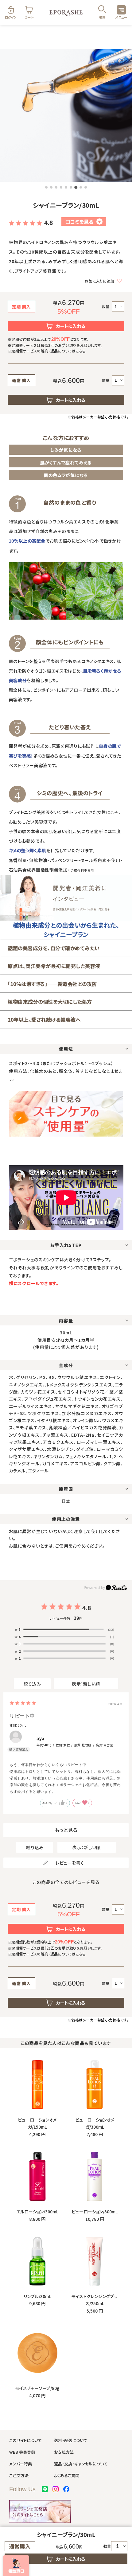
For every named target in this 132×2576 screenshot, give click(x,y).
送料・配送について (71, 2440)
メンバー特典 (21, 2464)
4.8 (48, 223)
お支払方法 (64, 2452)
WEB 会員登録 (22, 2452)
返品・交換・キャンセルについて (81, 2464)
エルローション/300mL (37, 2212)
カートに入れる (71, 326)
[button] (46, 187)
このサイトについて (25, 2440)
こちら (81, 351)
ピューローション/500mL (95, 2212)
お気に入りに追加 (99, 281)
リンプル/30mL (37, 2296)
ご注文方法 (19, 2475)
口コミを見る (83, 222)
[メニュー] (121, 10)
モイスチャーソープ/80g (37, 2388)
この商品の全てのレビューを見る (66, 1882)
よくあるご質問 (67, 2475)
